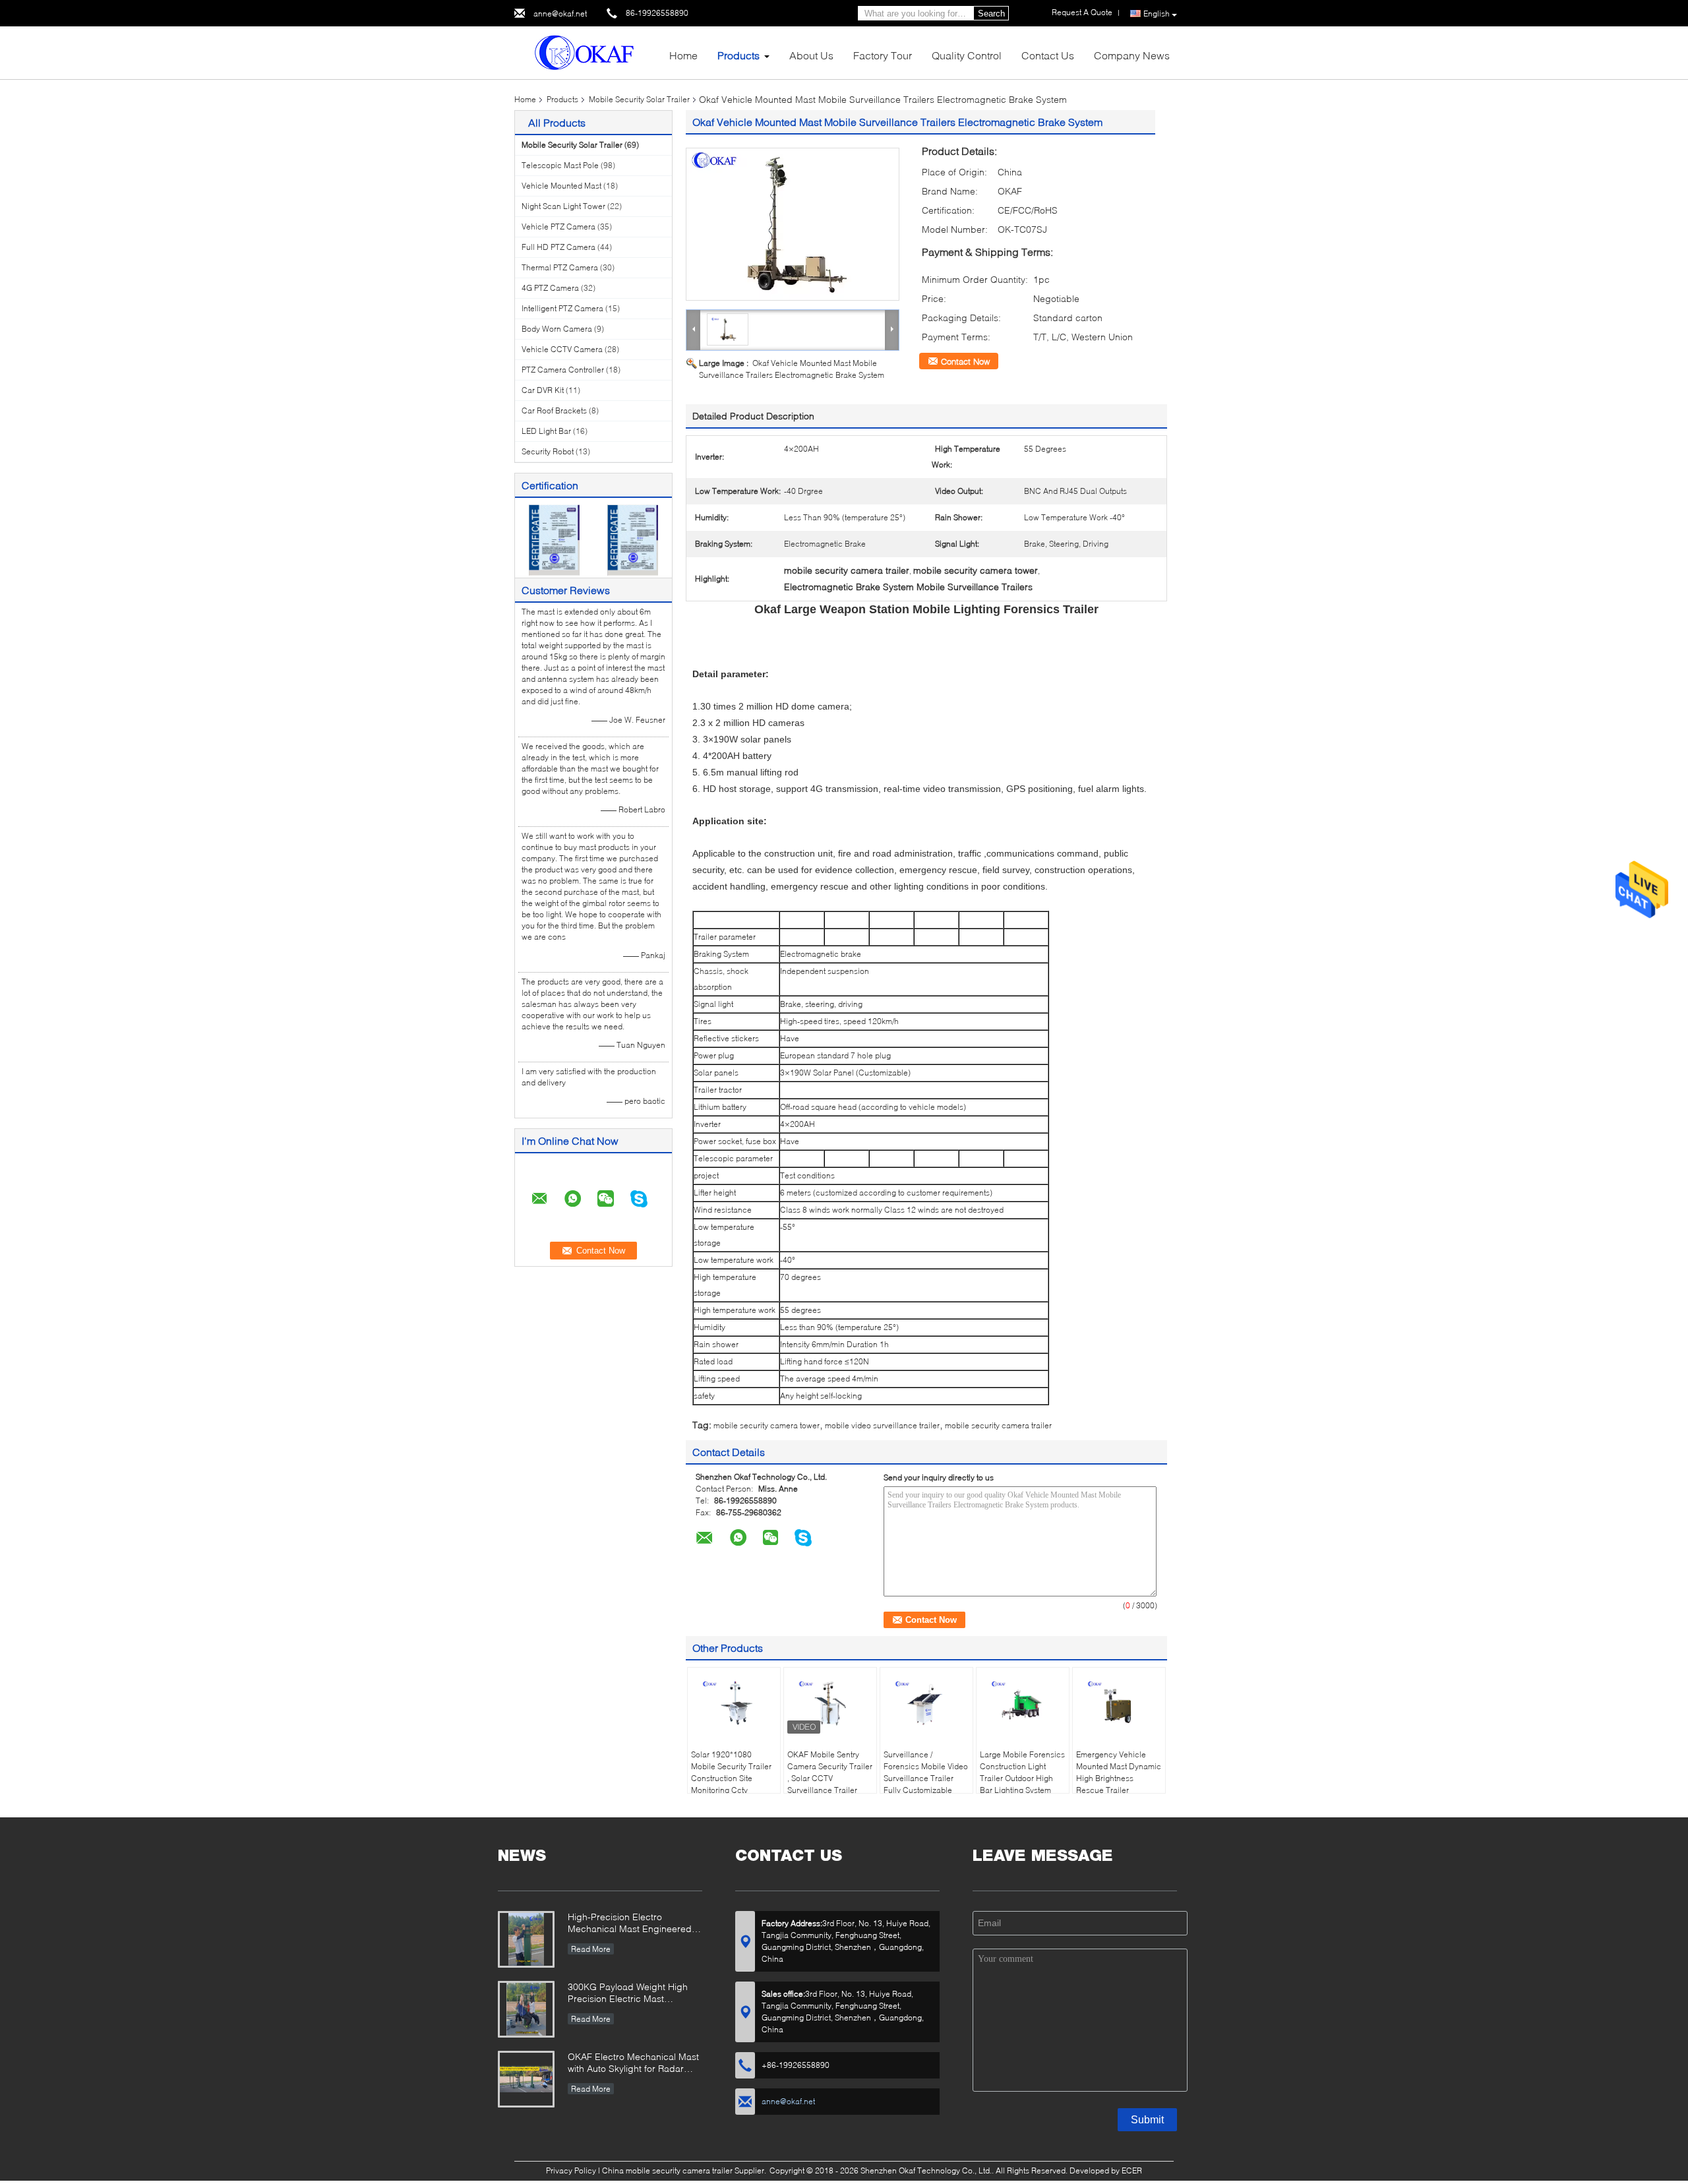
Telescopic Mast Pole (560, 165)
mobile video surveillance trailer (882, 1425)
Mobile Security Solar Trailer (639, 99)
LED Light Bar (546, 431)
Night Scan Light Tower (563, 206)
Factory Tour (883, 55)
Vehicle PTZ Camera (558, 227)
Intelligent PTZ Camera (562, 308)
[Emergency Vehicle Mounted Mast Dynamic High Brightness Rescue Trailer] (1119, 1704)
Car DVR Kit (543, 390)
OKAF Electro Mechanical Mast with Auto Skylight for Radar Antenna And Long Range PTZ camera (633, 2064)
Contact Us (1048, 55)
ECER (1132, 2170)
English (1157, 14)
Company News (1132, 55)
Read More (591, 1949)
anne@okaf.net (560, 14)
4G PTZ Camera (550, 288)
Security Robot (548, 451)
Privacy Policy (571, 2170)
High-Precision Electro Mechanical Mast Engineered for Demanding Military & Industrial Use (630, 1924)
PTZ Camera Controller (563, 370)
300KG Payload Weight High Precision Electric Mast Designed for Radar (628, 1994)
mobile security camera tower (767, 1425)
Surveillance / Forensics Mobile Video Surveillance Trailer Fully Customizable (926, 1772)
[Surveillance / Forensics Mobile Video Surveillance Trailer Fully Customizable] (926, 1704)
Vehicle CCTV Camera (562, 349)
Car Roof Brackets (554, 410)
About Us (811, 55)
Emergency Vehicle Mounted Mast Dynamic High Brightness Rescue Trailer (1119, 1772)
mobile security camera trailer (998, 1425)
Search (991, 14)
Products (738, 55)
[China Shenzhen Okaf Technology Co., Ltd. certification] (554, 539)
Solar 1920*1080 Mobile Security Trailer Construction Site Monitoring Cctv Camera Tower (731, 1778)
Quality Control (967, 55)
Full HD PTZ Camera (558, 247)
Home (683, 55)
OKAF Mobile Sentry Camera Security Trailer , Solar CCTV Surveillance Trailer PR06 (830, 1778)
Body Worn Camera (557, 329)
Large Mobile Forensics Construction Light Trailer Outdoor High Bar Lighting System (1022, 1772)
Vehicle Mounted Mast (561, 186)
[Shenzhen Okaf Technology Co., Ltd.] (587, 52)
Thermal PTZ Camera (560, 267)
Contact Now (965, 361)
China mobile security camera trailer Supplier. (685, 2170)
